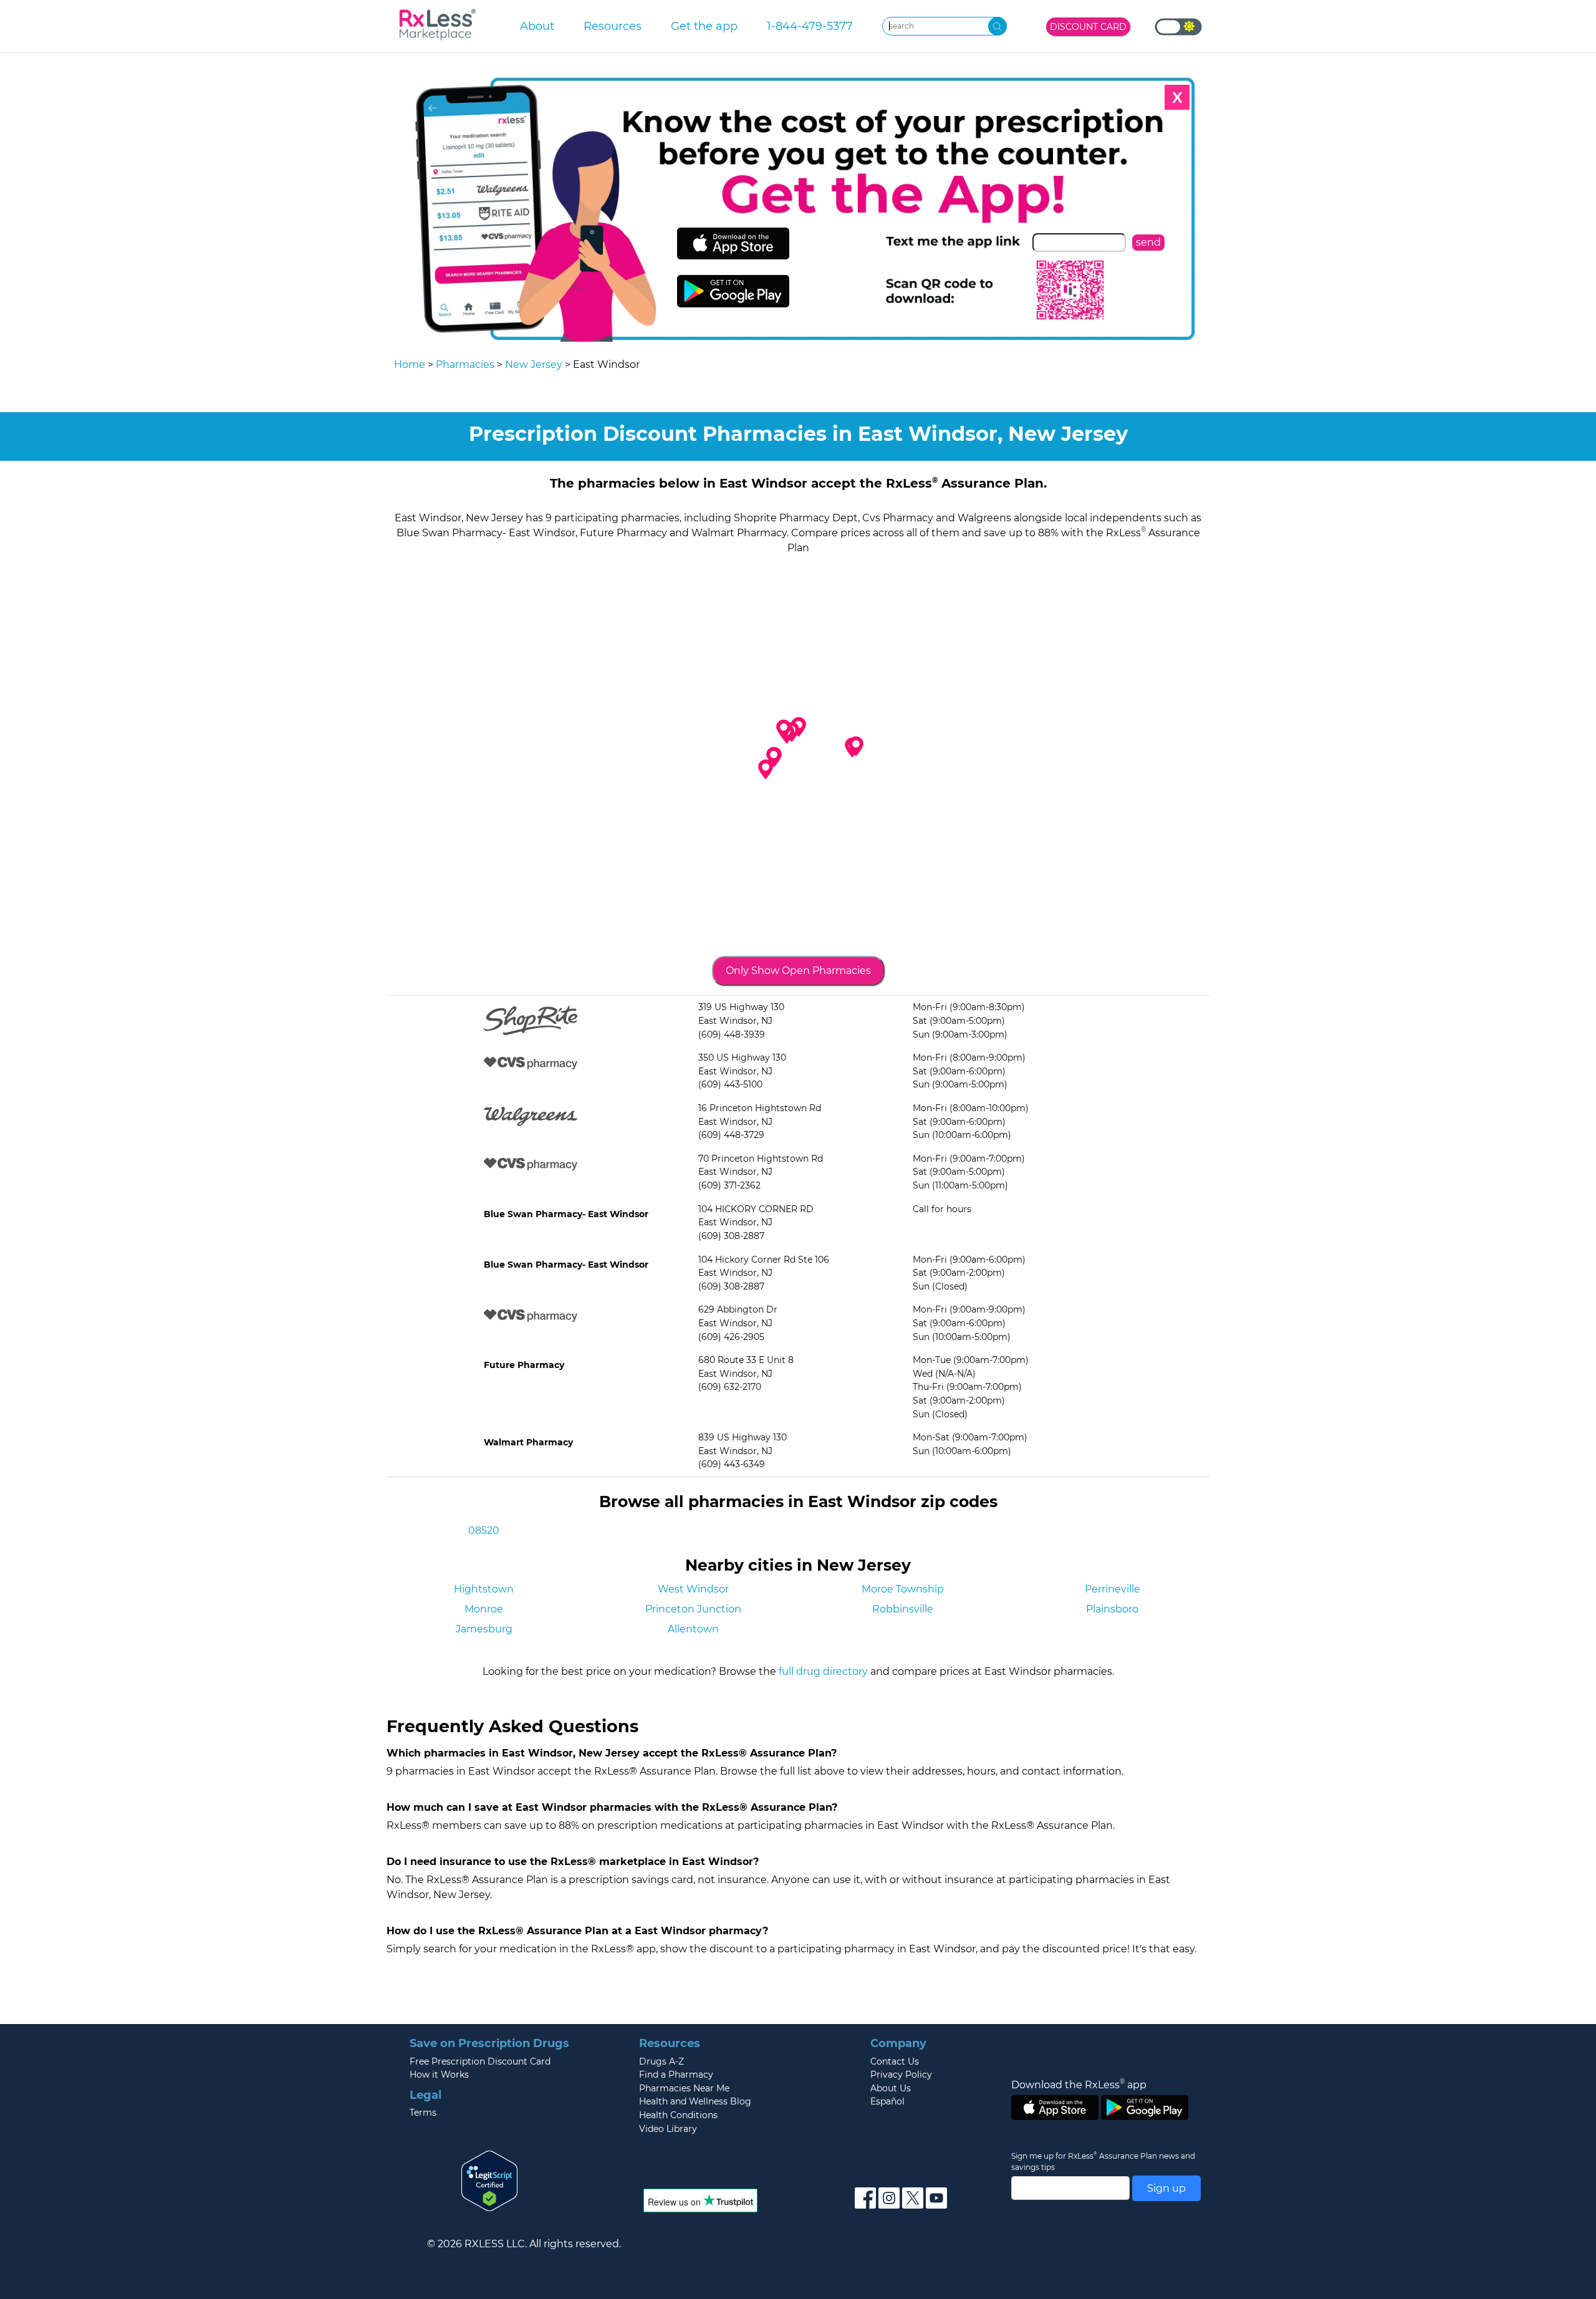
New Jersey (534, 364)
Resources (613, 26)
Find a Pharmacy (676, 2075)
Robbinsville (903, 1609)
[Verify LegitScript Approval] (489, 2180)
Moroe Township (903, 1589)
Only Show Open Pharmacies (798, 971)
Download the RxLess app (1079, 2085)
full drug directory (823, 1671)
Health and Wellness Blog (695, 2101)
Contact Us (895, 2061)
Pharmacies (465, 364)
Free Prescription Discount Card (480, 2061)
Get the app (704, 26)
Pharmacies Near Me (684, 2088)
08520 (484, 1530)
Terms (423, 2113)
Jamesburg (484, 1629)
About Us (891, 2088)
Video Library (668, 2129)
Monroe (484, 1609)
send (1148, 242)
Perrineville (1113, 1589)
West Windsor (693, 1589)
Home (410, 364)
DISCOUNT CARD (1088, 27)
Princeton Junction (693, 1609)
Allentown (693, 1629)
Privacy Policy (901, 2075)
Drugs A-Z (661, 2061)
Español (887, 2101)
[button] (784, 730)
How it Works (439, 2075)
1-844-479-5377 (810, 26)
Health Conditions (678, 2115)
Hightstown (484, 1589)
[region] (798, 754)
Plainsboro (1112, 1609)
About (537, 26)
